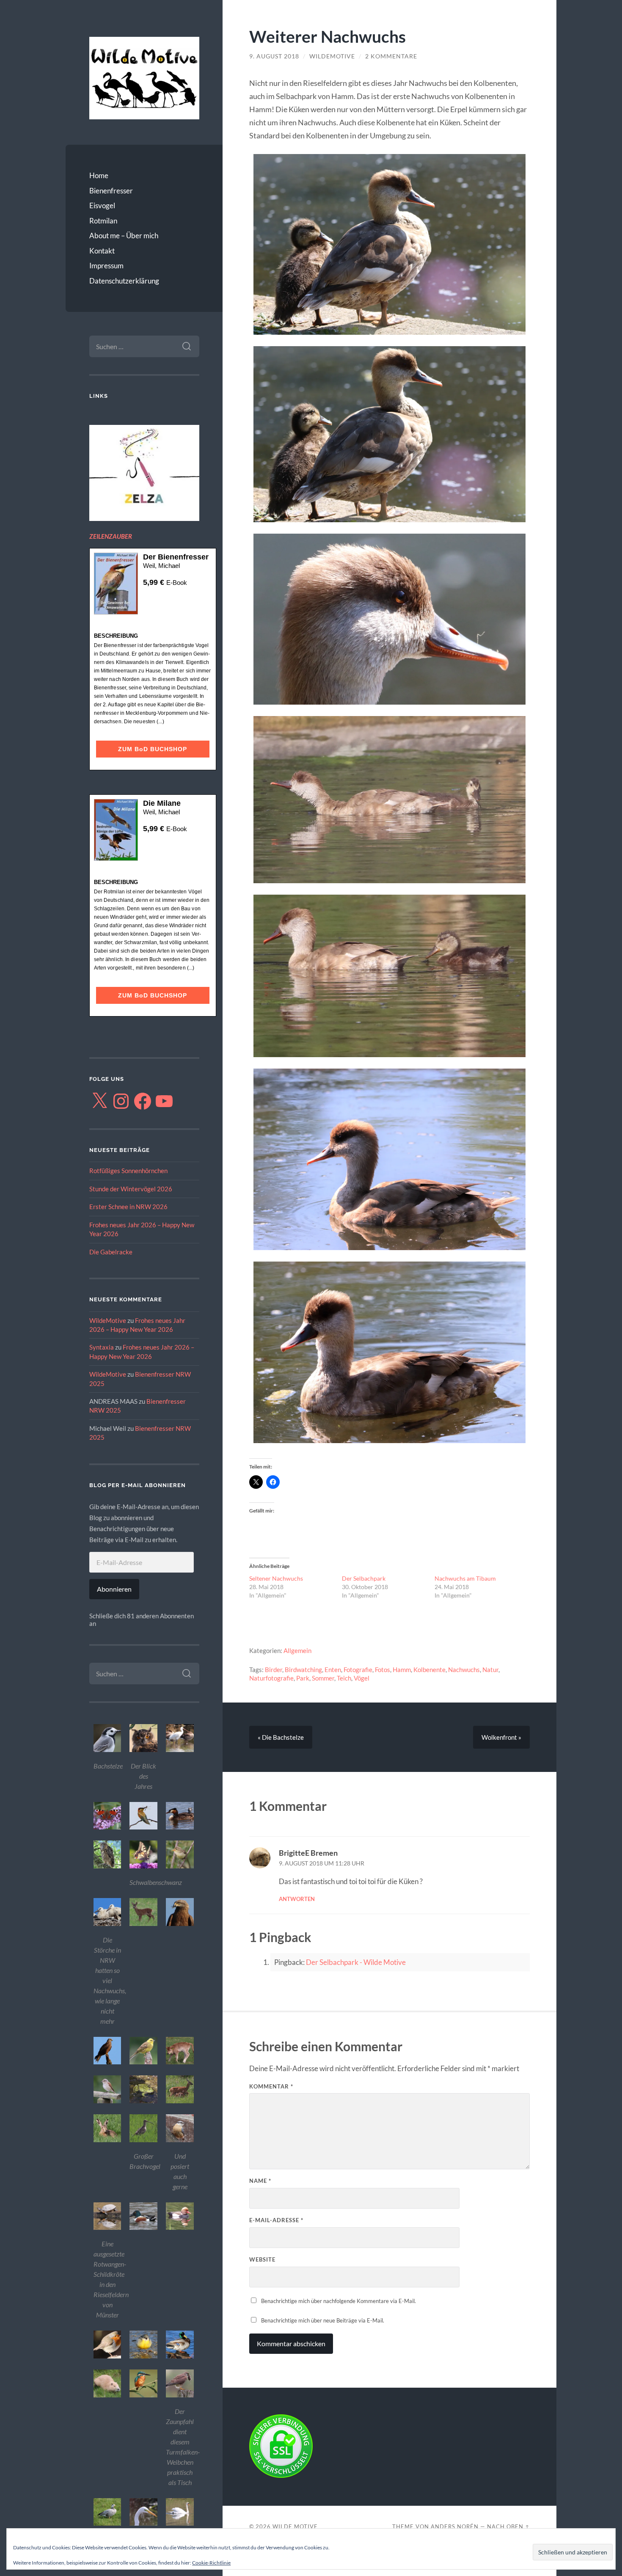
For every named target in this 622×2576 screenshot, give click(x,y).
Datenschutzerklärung (124, 281)
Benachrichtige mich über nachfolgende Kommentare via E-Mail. (339, 2301)
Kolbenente (429, 1670)
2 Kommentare (391, 56)
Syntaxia (102, 1347)
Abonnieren (114, 1589)
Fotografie (358, 1670)
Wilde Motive (295, 2526)
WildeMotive (108, 1320)
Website (262, 2259)
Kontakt (102, 251)
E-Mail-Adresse (276, 2220)
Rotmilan (103, 221)
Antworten (297, 1899)
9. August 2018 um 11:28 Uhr (322, 1863)
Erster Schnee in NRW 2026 (128, 1207)
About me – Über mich (124, 236)
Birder (274, 1670)
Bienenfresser (111, 191)
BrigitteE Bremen (308, 1853)
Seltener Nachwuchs (276, 1578)
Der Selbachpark (364, 1578)
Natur (490, 1670)
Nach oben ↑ (508, 2526)
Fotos (383, 1670)
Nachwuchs (464, 1670)
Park (303, 1678)
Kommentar (271, 2086)
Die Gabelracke (111, 1252)
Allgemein (297, 1650)
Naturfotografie (271, 1678)
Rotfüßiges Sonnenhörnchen (128, 1171)
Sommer (323, 1678)
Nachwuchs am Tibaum (465, 1578)
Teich (344, 1678)
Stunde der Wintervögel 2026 (131, 1189)
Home (99, 175)
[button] (107, 1749)
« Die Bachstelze (281, 1737)
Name (260, 2181)
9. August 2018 (274, 56)
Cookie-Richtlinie (211, 2563)
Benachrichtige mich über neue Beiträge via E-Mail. (323, 2320)
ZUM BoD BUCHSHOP (153, 749)
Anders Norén (455, 2526)
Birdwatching (303, 1670)
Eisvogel (102, 205)
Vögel (362, 1678)
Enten (333, 1670)
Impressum (106, 266)
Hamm (402, 1670)
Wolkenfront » (501, 1737)
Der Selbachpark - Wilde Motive (356, 1962)
